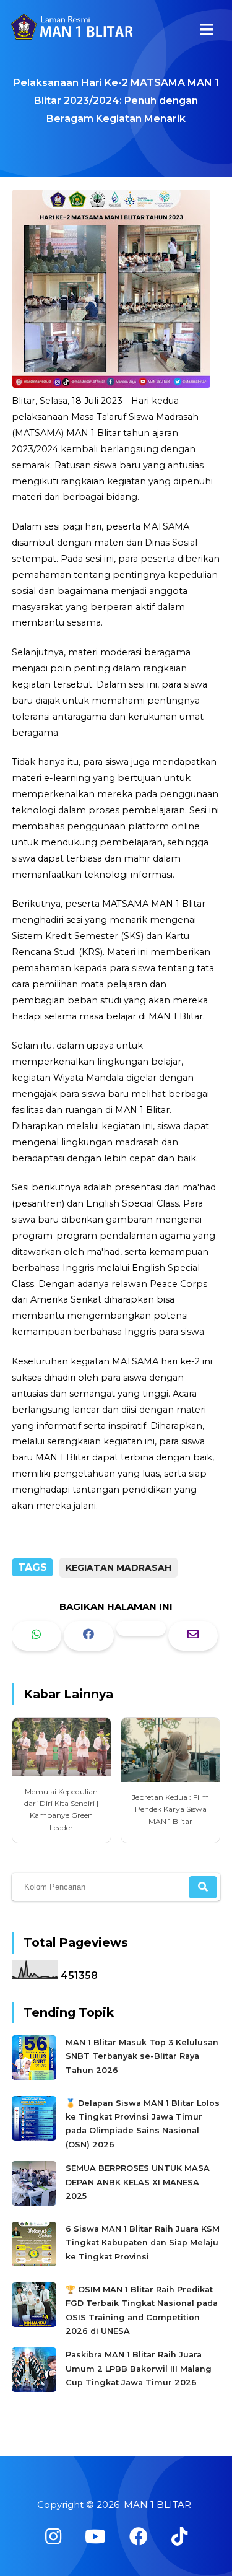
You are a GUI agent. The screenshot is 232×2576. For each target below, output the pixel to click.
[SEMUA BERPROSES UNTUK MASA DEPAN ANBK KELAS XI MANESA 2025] (36, 2203)
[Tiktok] (179, 2537)
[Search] (203, 1887)
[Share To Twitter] (141, 1628)
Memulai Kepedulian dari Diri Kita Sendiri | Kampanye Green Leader (61, 1810)
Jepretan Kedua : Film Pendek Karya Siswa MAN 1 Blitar (170, 1809)
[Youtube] (95, 2537)
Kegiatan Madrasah (118, 1568)
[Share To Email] (193, 1635)
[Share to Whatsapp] (37, 1635)
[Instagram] (53, 2537)
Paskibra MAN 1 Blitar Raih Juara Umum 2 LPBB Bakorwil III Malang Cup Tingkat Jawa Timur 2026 (139, 2369)
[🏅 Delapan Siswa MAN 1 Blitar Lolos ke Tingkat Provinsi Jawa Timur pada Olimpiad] (36, 2138)
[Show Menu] (207, 29)
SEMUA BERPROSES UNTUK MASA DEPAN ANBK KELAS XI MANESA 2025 (138, 2182)
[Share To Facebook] (88, 1635)
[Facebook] (139, 2537)
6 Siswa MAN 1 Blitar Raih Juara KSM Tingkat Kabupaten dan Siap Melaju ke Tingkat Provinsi (143, 2243)
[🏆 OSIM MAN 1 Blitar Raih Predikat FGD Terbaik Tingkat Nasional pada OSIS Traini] (36, 2324)
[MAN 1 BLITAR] (71, 31)
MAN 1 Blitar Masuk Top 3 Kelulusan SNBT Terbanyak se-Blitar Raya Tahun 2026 (142, 2056)
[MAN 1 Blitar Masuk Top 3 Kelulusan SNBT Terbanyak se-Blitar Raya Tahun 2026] (36, 2077)
